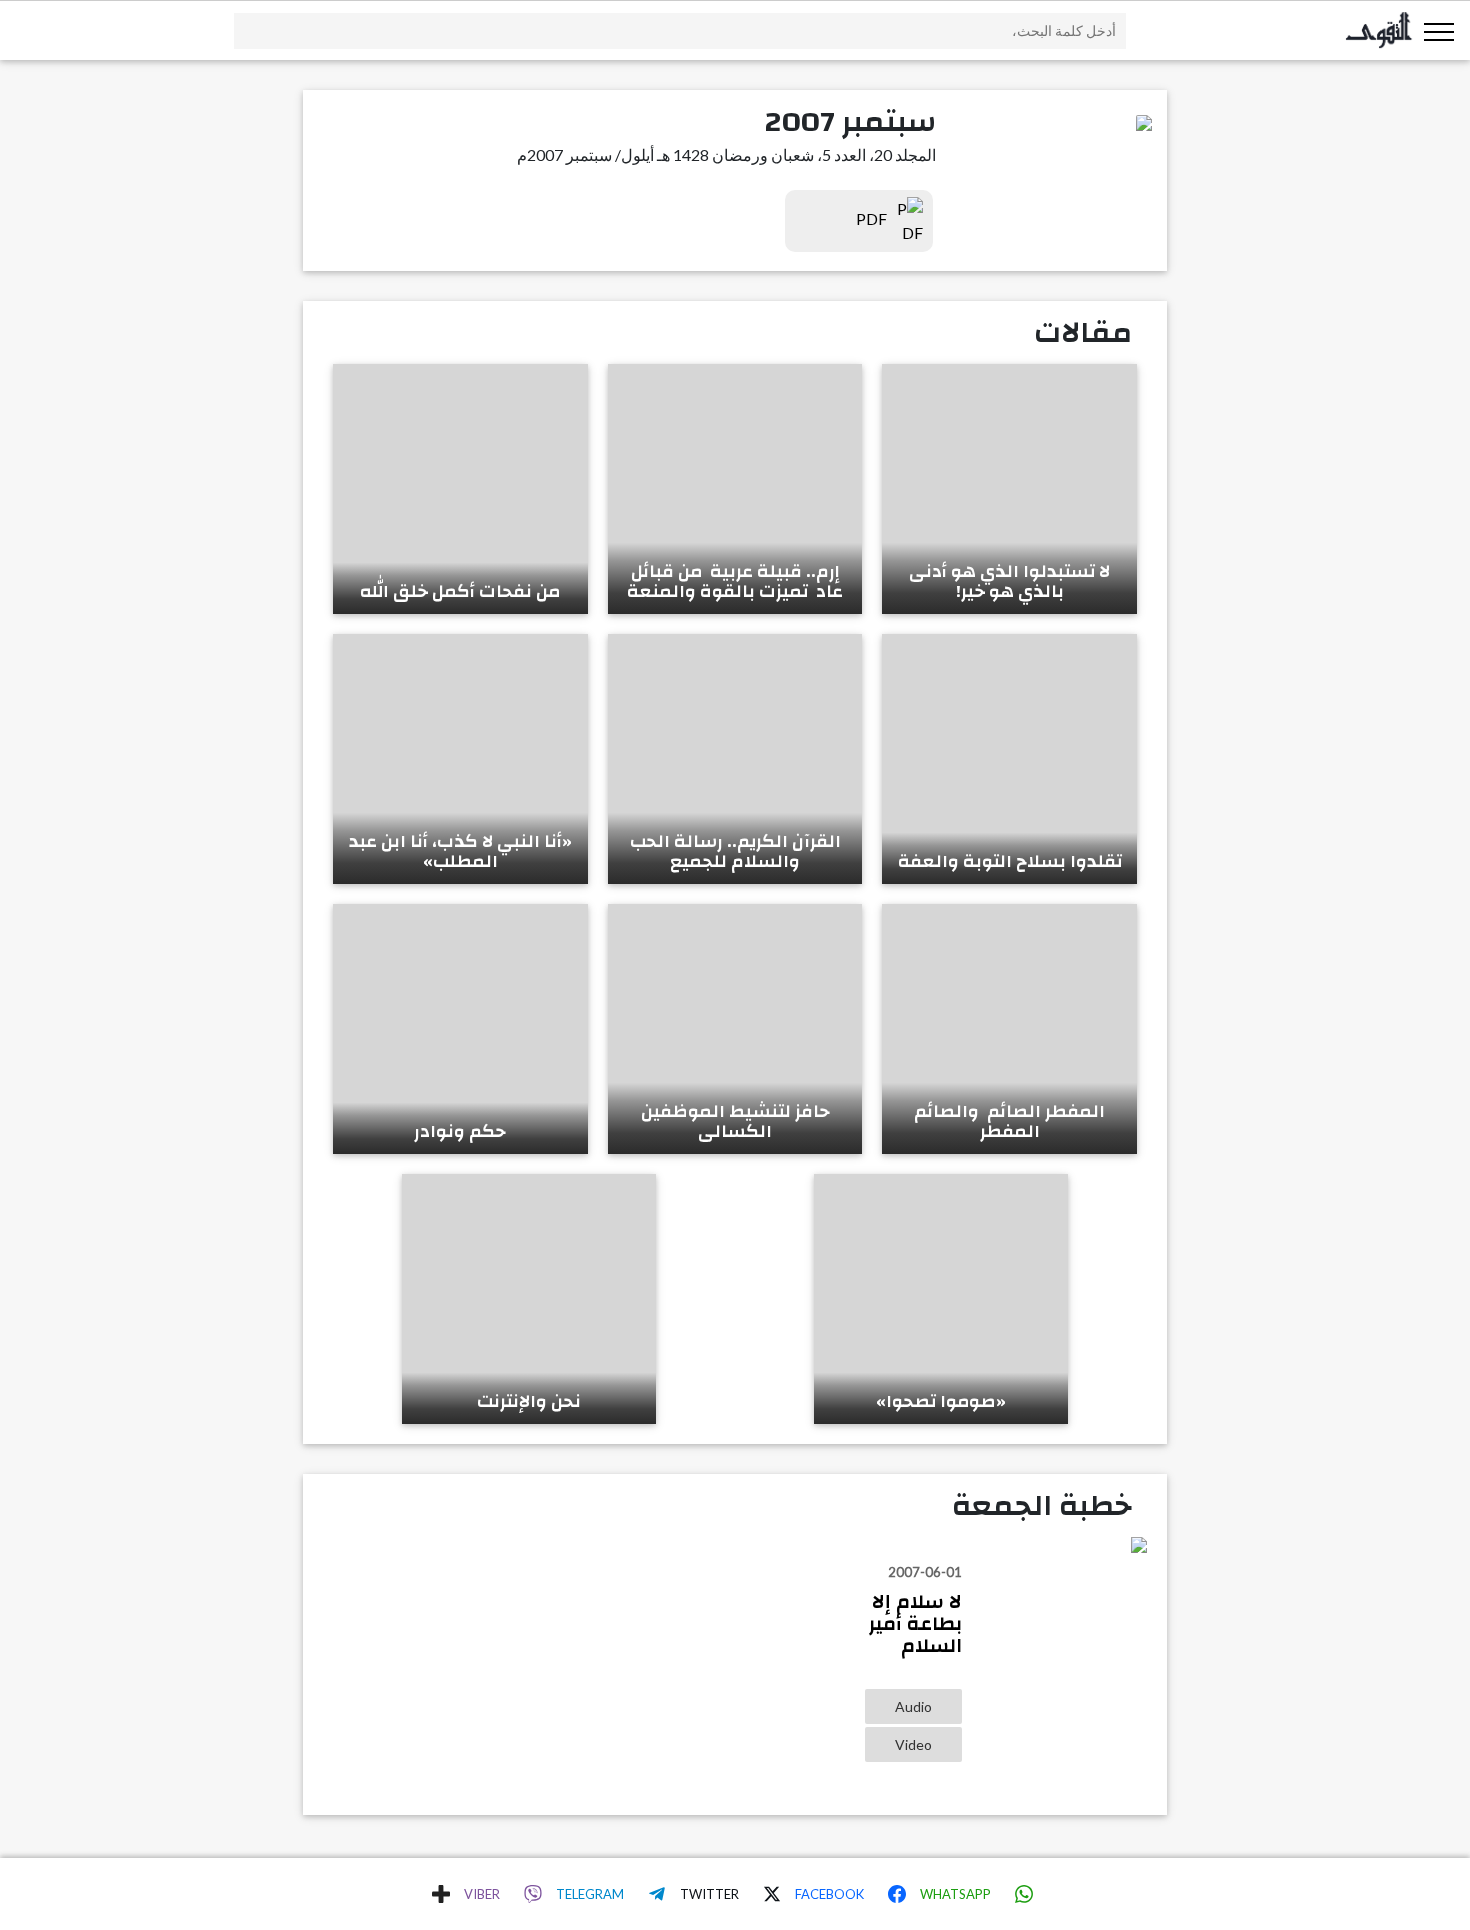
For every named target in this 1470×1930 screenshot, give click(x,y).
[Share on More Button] (441, 1894)
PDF (873, 218)
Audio (913, 1706)
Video (913, 1744)
